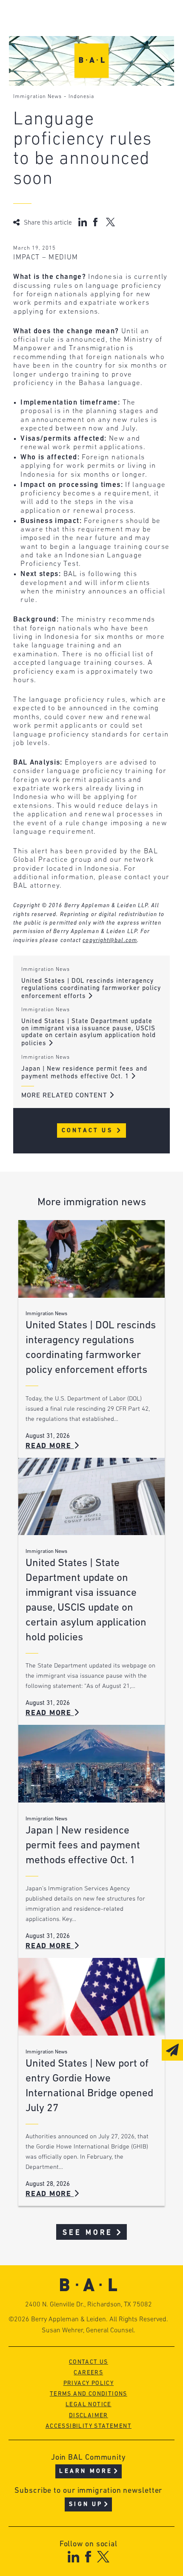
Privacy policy (89, 2383)
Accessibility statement (89, 2426)
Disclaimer (89, 2416)
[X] (103, 2557)
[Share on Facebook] (96, 222)
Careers (88, 2373)
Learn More (86, 2471)
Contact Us (89, 1131)
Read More (50, 1446)
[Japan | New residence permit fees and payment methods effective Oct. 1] (91, 1764)
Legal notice (89, 2405)
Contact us (89, 2362)
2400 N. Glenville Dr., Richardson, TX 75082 (89, 2305)
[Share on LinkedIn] (83, 222)
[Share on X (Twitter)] (110, 222)
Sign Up (86, 2504)
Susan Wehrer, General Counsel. (89, 2331)
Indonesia (81, 97)
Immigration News (37, 97)
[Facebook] (88, 2557)
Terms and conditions (89, 2394)
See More (88, 2233)
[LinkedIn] (73, 2557)
